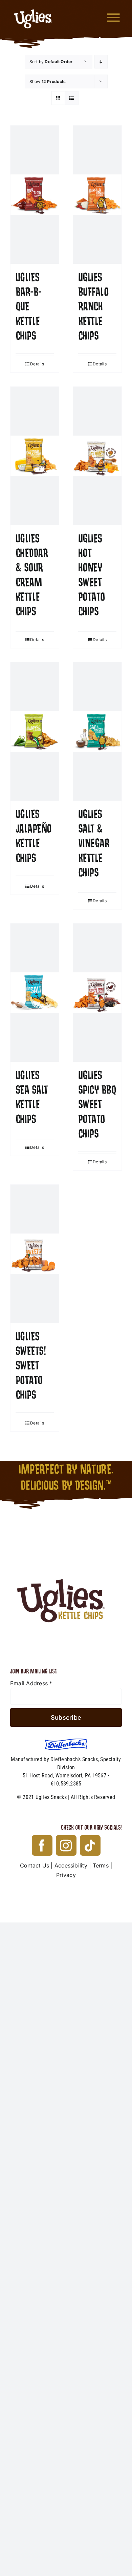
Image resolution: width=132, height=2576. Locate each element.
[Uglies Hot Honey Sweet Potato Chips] (97, 456)
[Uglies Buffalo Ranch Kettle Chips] (97, 195)
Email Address (31, 1683)
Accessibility (71, 1865)
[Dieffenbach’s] (66, 1741)
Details (37, 364)
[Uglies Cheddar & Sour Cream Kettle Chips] (35, 456)
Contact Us (35, 1865)
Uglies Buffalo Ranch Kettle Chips (93, 307)
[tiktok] (90, 1845)
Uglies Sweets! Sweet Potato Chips (31, 1366)
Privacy (66, 1875)
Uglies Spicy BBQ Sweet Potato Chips (97, 1105)
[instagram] (66, 1845)
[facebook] (42, 1845)
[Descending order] (101, 62)
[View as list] (72, 98)
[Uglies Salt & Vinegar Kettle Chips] (97, 731)
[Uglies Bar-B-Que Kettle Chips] (35, 195)
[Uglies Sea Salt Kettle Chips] (35, 993)
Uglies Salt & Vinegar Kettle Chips (94, 844)
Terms (101, 1865)
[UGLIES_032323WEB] (33, 6)
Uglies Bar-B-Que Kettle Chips (29, 307)
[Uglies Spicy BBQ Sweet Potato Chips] (97, 993)
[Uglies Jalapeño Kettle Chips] (35, 731)
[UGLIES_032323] (66, 1542)
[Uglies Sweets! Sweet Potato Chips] (35, 1254)
